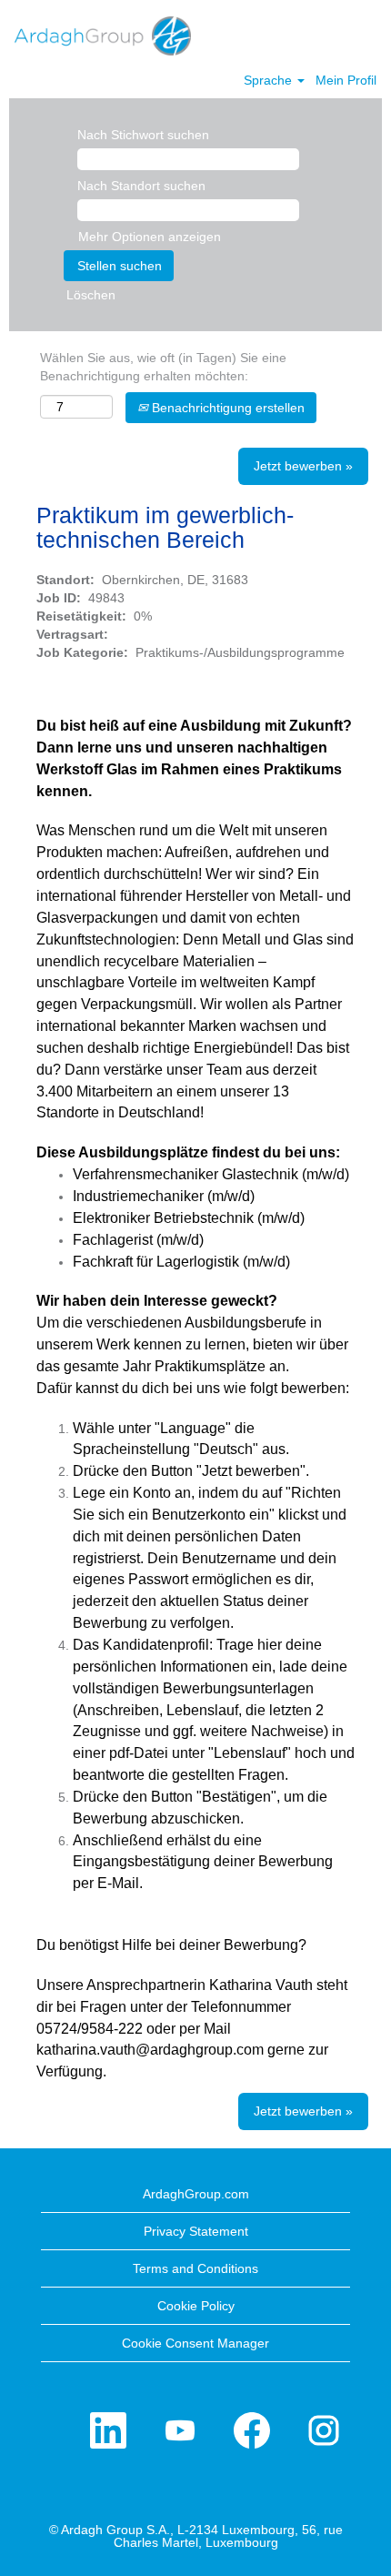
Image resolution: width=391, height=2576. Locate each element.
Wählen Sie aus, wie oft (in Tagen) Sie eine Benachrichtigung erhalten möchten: (163, 367)
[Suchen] (323, 34)
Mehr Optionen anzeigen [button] (150, 237)
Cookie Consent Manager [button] (195, 2343)
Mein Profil (346, 80)
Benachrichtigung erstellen (226, 408)
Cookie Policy (196, 2306)
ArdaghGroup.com (196, 2194)
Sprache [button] (270, 80)
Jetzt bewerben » (303, 466)
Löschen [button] (91, 295)
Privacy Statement (196, 2231)
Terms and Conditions (195, 2268)
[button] (368, 35)
